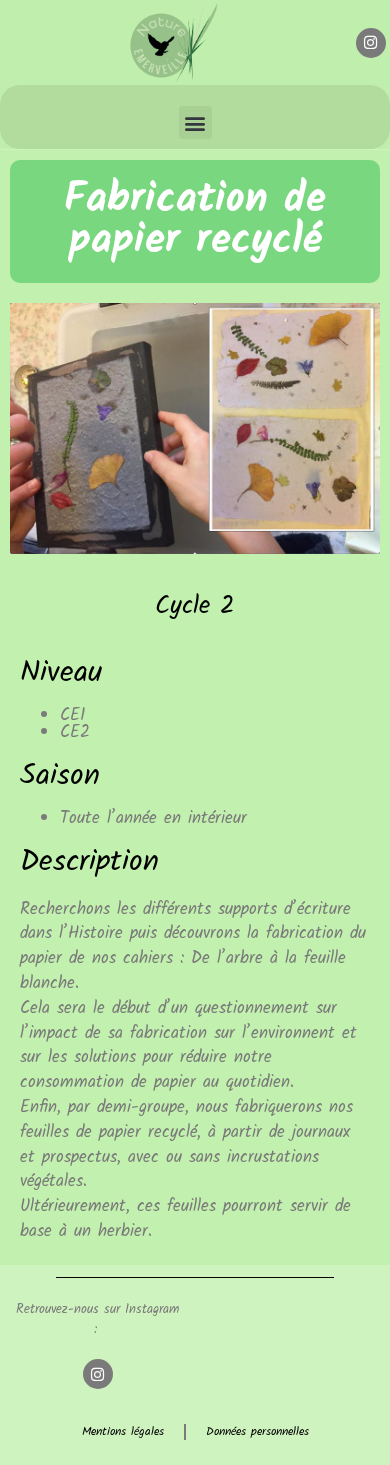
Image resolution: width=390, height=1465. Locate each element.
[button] (195, 122)
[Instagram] (371, 43)
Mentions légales (123, 1432)
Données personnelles (257, 1432)
